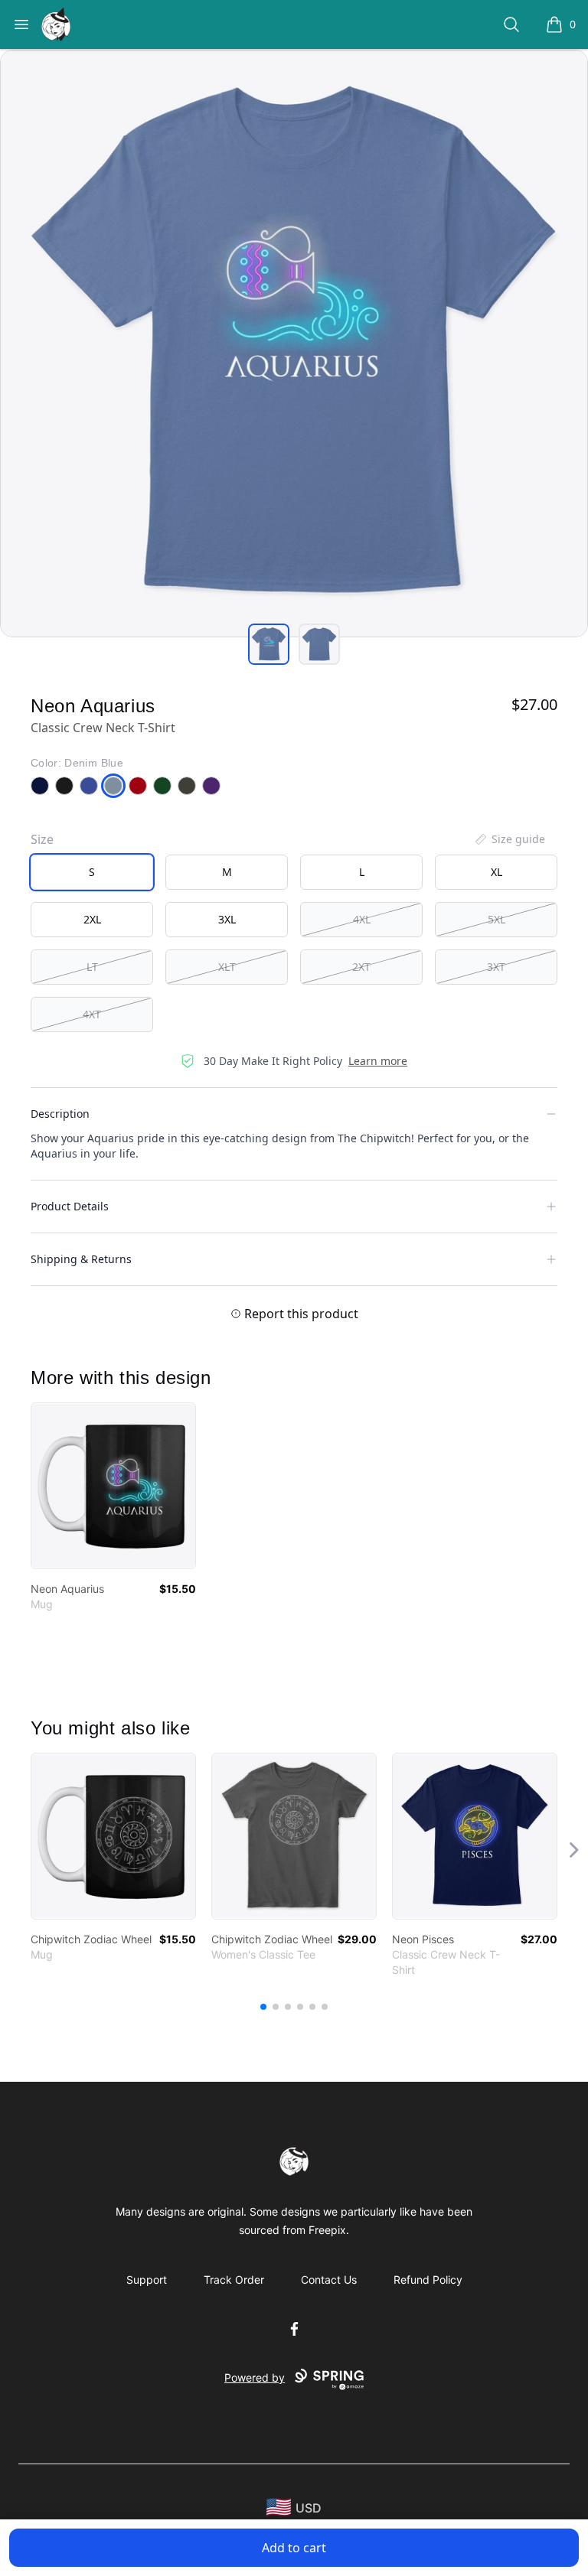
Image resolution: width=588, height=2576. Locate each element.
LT (92, 967)
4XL (362, 919)
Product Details (70, 1206)
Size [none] (42, 839)
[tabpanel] (294, 344)
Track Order (234, 2280)
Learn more (378, 1061)
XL (497, 872)
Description (60, 1114)
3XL (227, 919)
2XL (92, 919)
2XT (361, 967)
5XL (497, 919)
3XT (496, 967)
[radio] (92, 872)
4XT (92, 1014)
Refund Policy (428, 2280)
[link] (113, 1486)
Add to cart (294, 2548)
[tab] (269, 644)
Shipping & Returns (81, 1259)
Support (147, 2280)
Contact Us (329, 2280)
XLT (227, 967)
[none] (509, 839)
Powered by (255, 2377)
